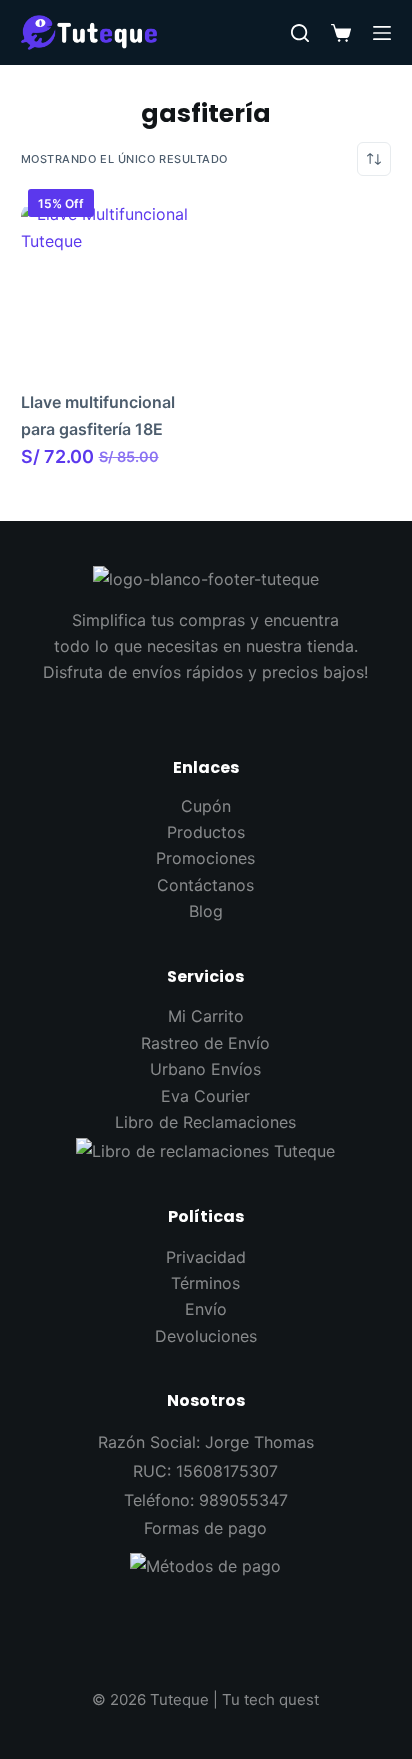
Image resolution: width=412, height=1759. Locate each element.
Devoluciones (206, 1336)
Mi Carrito (206, 1016)
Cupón (206, 806)
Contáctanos (205, 885)
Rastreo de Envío (205, 1043)
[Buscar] (300, 33)
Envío (206, 1309)
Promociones (205, 858)
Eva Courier (205, 1096)
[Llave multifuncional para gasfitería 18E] (110, 290)
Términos (205, 1283)
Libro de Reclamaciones (205, 1122)
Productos (206, 832)
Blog (206, 911)
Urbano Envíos (205, 1069)
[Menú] (382, 33)
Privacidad (206, 1257)
